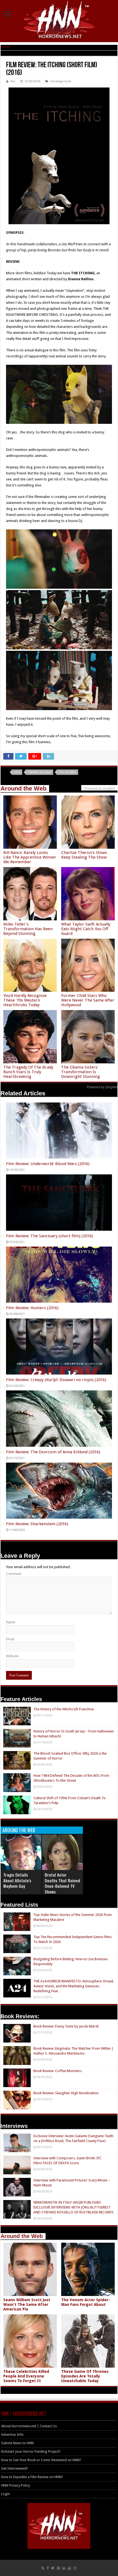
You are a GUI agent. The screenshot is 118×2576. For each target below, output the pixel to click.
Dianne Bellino (40, 772)
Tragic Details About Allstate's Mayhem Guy (17, 1880)
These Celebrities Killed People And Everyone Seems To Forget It (26, 2376)
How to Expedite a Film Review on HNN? (32, 2477)
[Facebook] (48, 2568)
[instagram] (75, 2568)
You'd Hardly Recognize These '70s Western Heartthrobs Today (25, 1000)
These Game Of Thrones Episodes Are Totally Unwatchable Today (85, 2376)
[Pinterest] (58, 2568)
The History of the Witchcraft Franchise (64, 1709)
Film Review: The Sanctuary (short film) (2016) (50, 1236)
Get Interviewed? (15, 2468)
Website (12, 1656)
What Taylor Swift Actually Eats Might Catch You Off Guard (86, 929)
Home (5, 47)
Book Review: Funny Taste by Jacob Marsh (66, 2026)
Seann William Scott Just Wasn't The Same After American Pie (27, 2304)
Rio (13, 81)
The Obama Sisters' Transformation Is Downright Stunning (81, 1072)
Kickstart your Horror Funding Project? (31, 2451)
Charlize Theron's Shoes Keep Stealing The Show (84, 855)
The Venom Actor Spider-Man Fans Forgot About (86, 2302)
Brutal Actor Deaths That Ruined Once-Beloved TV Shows (62, 1883)
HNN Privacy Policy (16, 2485)
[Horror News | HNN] (59, 21)
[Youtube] (69, 2568)
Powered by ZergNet (102, 1087)
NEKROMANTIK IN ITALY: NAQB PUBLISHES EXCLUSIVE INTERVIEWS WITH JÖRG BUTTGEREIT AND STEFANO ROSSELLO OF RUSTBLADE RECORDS (74, 2207)
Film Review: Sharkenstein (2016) (37, 1524)
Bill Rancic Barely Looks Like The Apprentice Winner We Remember (30, 857)
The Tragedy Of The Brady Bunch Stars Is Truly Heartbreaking (28, 1072)
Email (10, 1639)
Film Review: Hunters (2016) (32, 1308)
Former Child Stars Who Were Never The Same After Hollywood (88, 1000)
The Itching (68, 772)
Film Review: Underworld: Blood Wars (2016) (48, 1164)
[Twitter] (53, 2568)
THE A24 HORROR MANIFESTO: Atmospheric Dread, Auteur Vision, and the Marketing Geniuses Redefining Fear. (74, 1986)
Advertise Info (12, 2434)
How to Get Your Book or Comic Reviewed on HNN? (41, 2460)
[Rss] (43, 2568)
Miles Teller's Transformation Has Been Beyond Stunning (28, 929)
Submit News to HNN (17, 2443)
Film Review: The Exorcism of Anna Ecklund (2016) (53, 1452)
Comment (14, 1574)
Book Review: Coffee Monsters (58, 2071)
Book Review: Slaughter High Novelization (66, 2093)
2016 (17, 772)
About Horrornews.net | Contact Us (29, 2426)
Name (11, 1622)
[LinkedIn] (64, 2568)
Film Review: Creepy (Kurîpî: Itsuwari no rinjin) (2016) (56, 1380)
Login (5, 2494)
